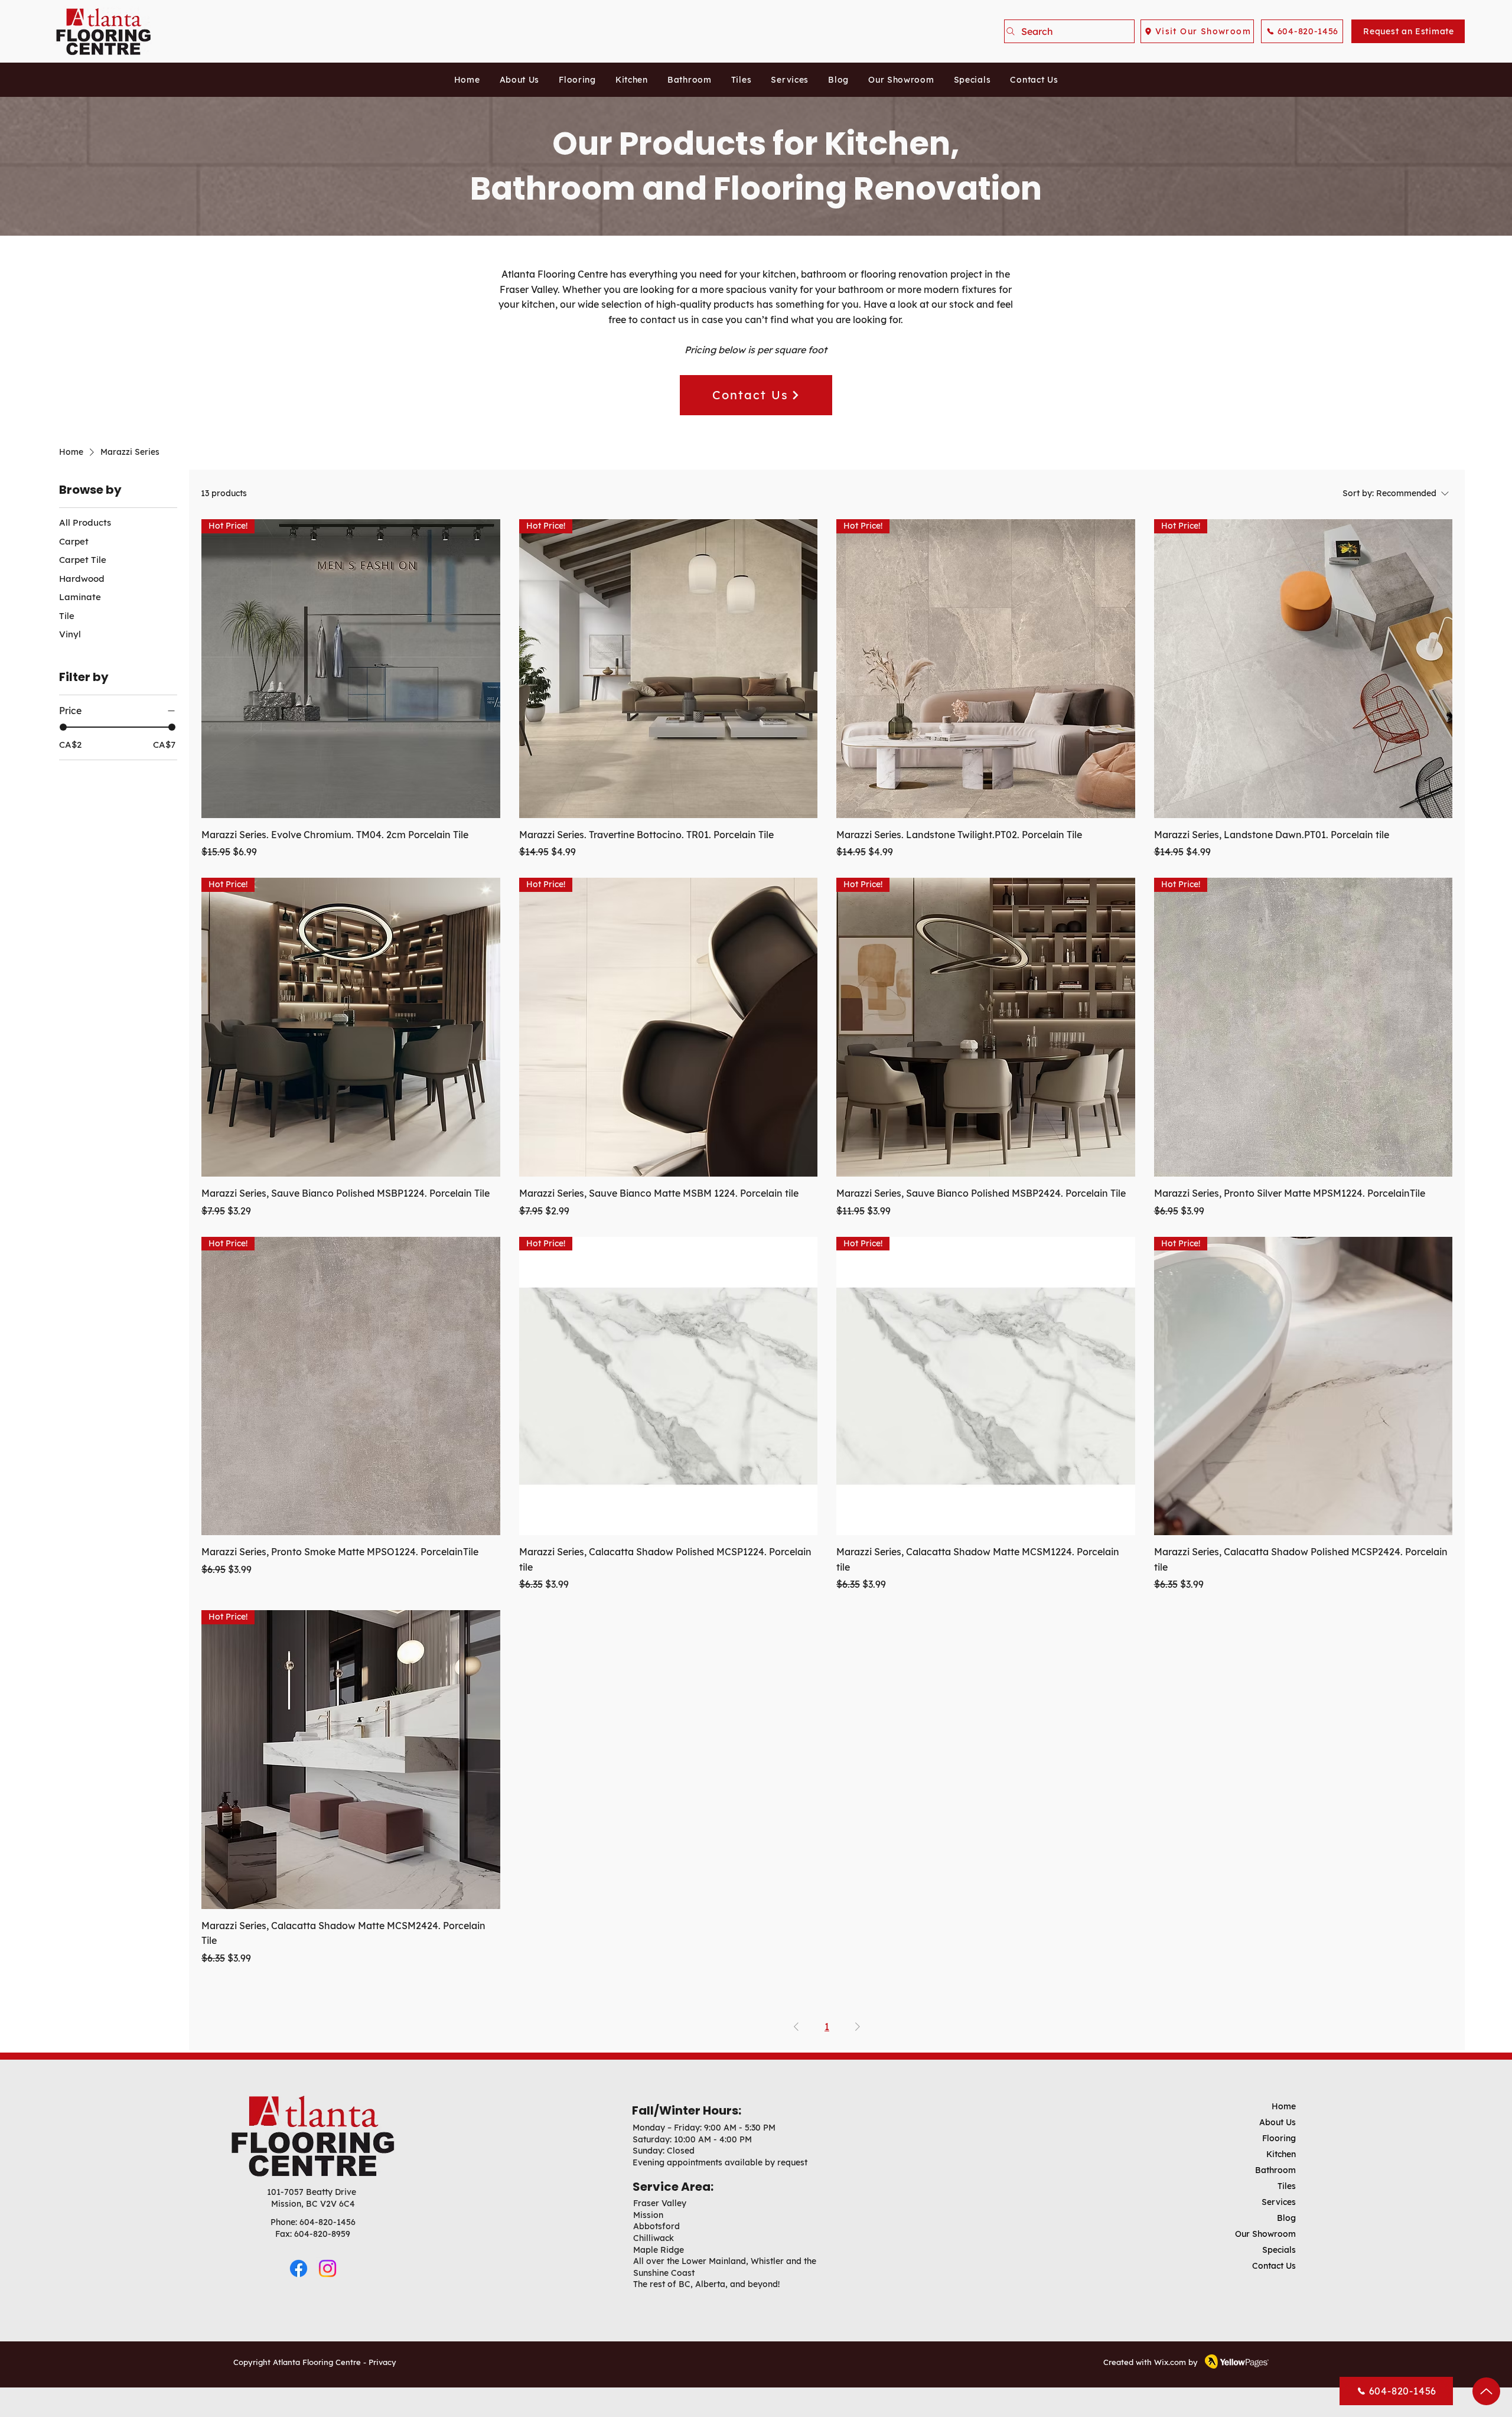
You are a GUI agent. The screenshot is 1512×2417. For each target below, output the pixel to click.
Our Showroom (1265, 2234)
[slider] (63, 727)
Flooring (1279, 2138)
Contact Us (1274, 2266)
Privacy (382, 2362)
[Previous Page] (796, 2027)
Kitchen (1281, 2154)
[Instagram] (328, 2268)
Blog (1286, 2218)
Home (1284, 2106)
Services (1279, 2202)
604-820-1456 (328, 2222)
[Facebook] (299, 2268)
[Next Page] (858, 2027)
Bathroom (1275, 2170)
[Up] (1486, 2391)
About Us (1278, 2122)
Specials (1279, 2250)
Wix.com (1170, 2362)
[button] (578, 80)
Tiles (1287, 2186)
